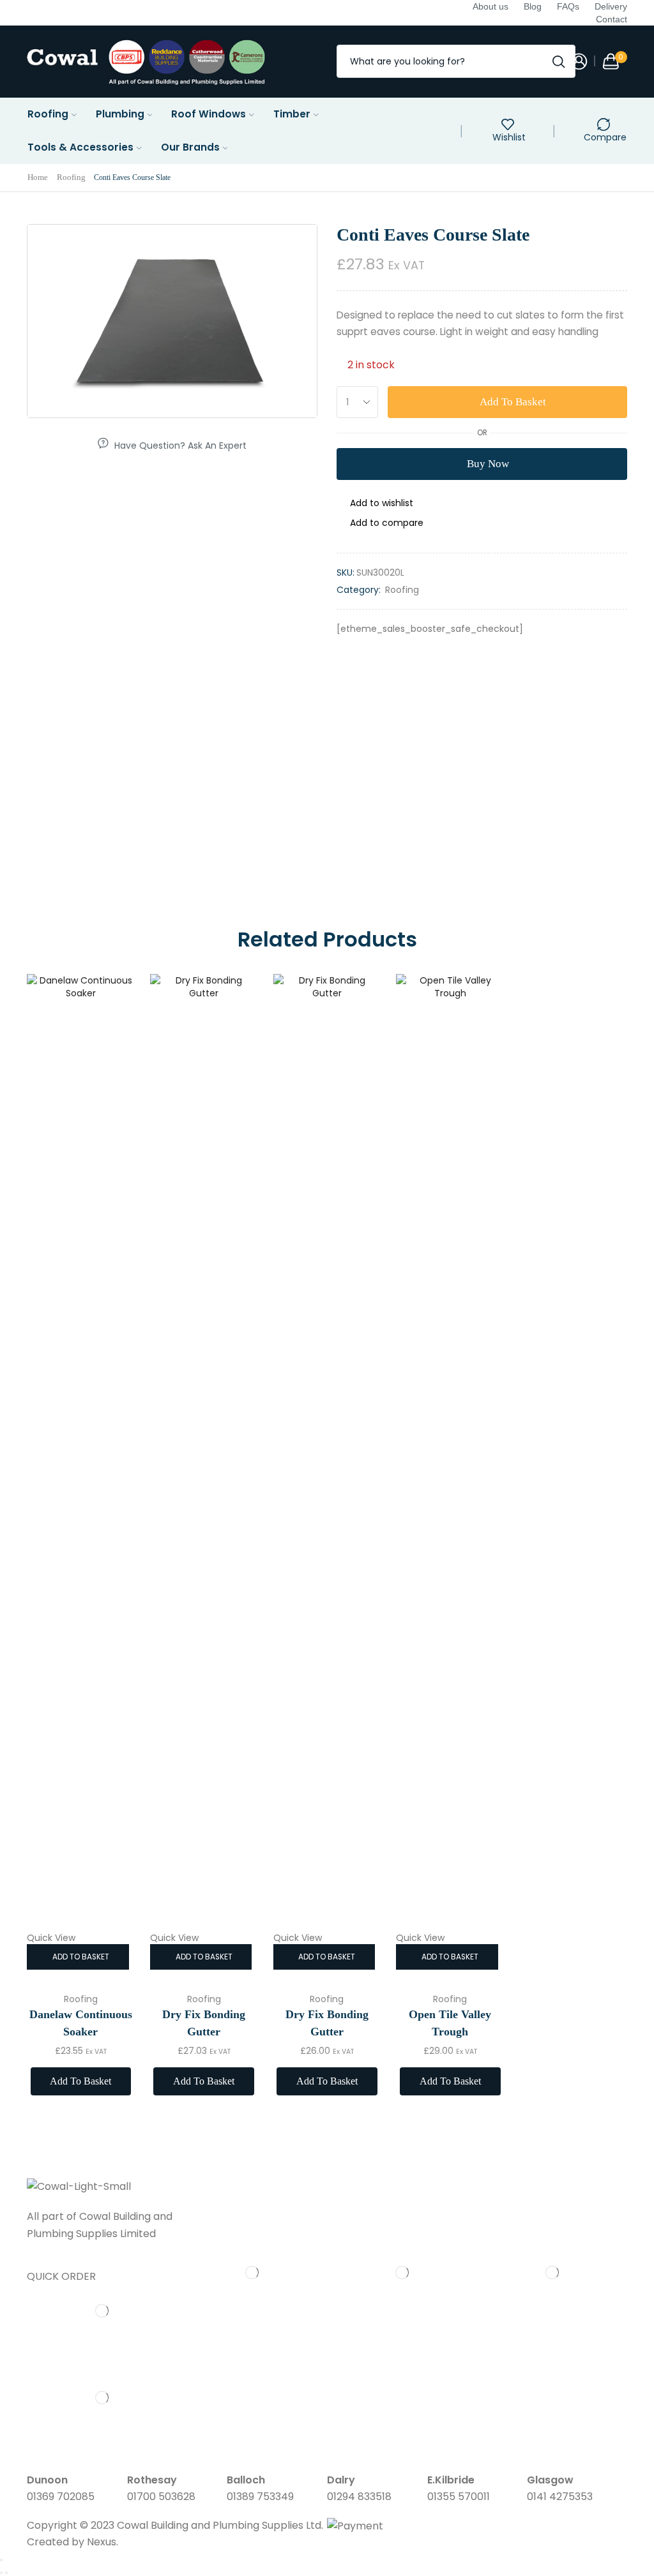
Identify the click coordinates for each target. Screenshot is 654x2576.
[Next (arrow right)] (6, 2573)
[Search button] (559, 61)
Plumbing (120, 114)
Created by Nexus (72, 2542)
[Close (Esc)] (1, 2560)
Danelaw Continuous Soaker (81, 2023)
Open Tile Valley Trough (450, 2023)
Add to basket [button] (81, 1957)
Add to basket (513, 402)
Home (38, 177)
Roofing (48, 114)
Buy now (488, 464)
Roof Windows (209, 114)
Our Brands (190, 147)
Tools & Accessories (80, 147)
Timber (292, 114)
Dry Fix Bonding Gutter (204, 2023)
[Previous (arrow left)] (1, 2573)
